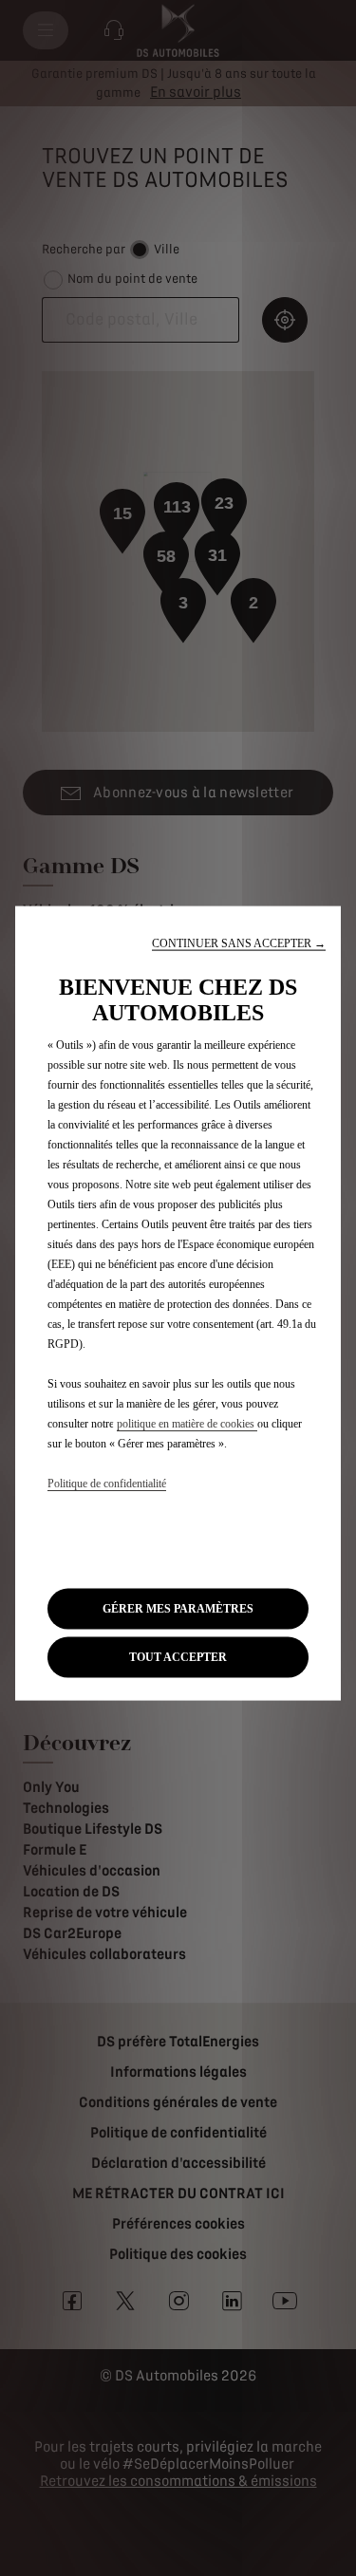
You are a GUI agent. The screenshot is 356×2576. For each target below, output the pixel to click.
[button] (239, 944)
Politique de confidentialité (107, 1484)
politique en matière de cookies (187, 1424)
